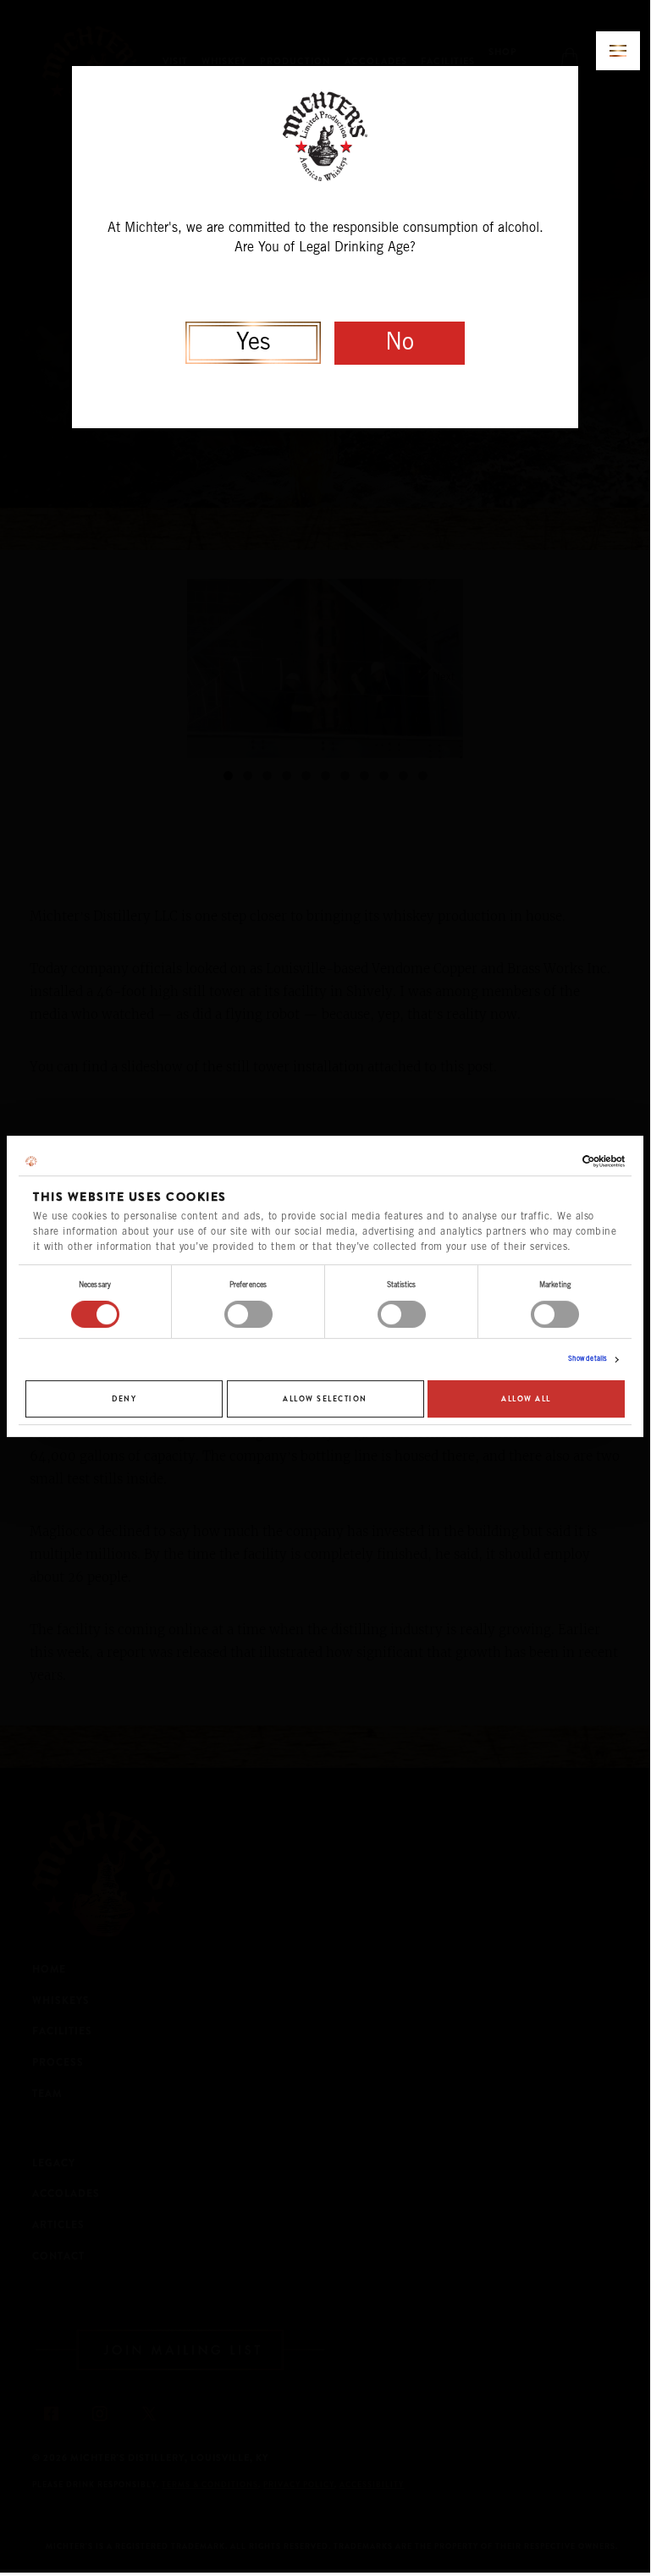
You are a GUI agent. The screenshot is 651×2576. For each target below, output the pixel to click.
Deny (124, 1399)
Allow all (526, 1399)
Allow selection (325, 1399)
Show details (588, 1360)
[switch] (248, 1314)
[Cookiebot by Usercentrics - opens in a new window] (551, 1161)
